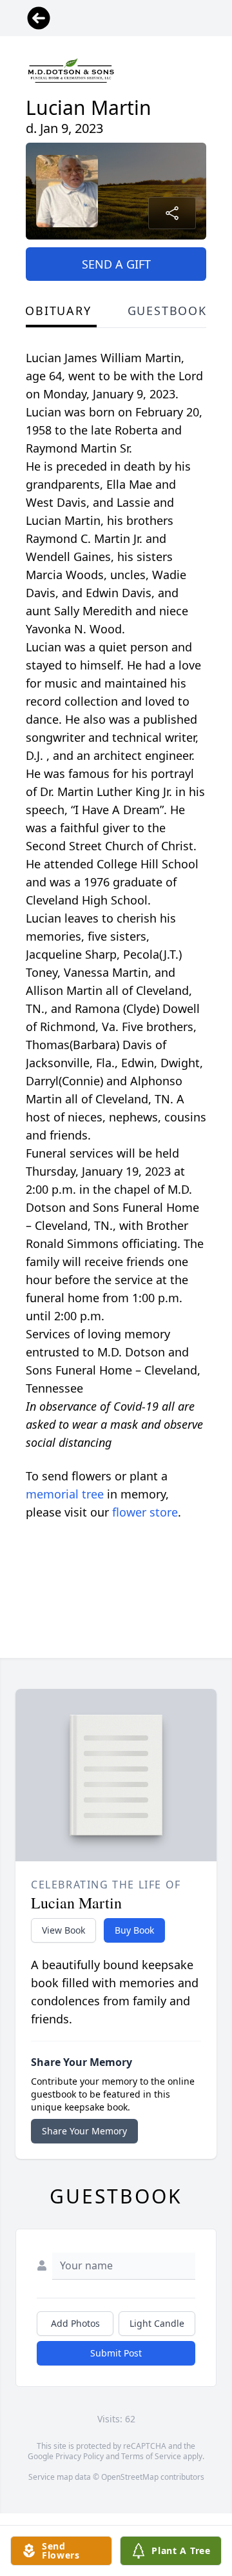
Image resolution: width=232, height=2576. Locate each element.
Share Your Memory (84, 2131)
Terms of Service (151, 2456)
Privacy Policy (80, 2456)
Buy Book (134, 1930)
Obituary (58, 311)
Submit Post (116, 2353)
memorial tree (65, 1494)
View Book (63, 1930)
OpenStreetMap (130, 2477)
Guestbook (167, 311)
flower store (145, 1512)
